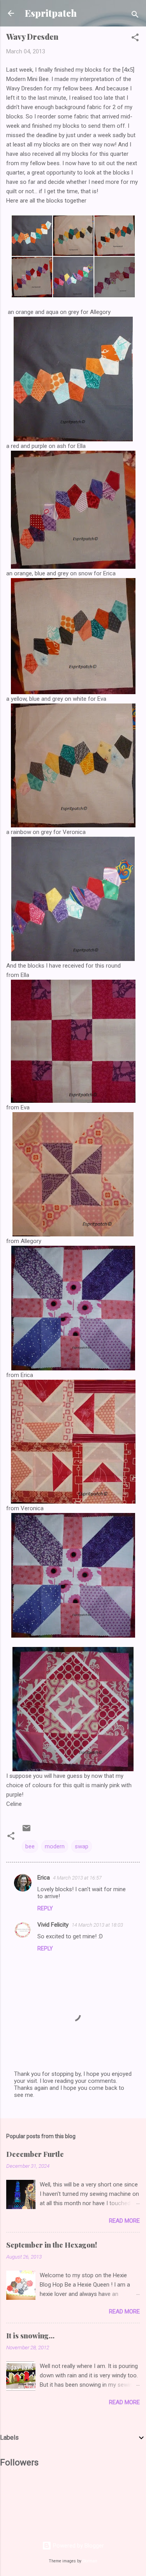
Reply (45, 1908)
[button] (135, 39)
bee (30, 1846)
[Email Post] (26, 1831)
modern (55, 1846)
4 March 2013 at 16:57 (77, 1878)
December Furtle (35, 2154)
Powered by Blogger (78, 2546)
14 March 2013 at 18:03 (97, 1925)
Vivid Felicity (53, 1925)
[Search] (135, 16)
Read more (124, 2221)
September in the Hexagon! (52, 2245)
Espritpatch (51, 13)
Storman (90, 2561)
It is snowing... (30, 2336)
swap (82, 1846)
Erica (44, 1878)
